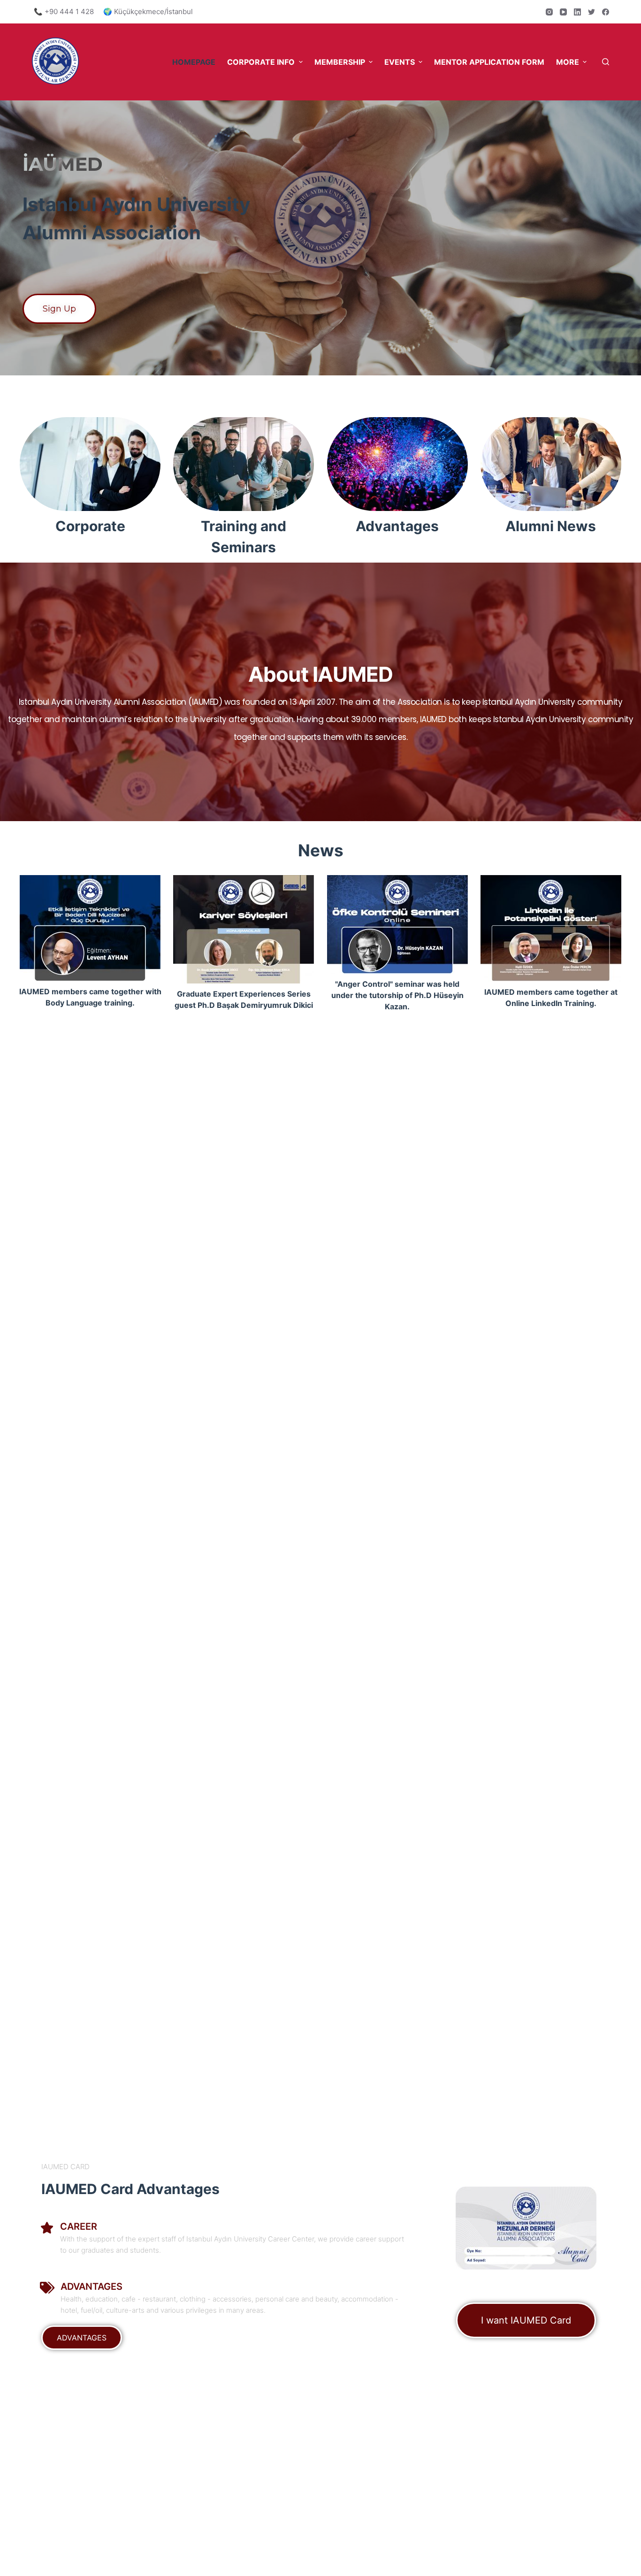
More (568, 62)
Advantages (397, 526)
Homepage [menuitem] (194, 62)
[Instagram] (549, 12)
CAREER (79, 2226)
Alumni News (551, 526)
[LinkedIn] (577, 12)
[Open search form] (606, 62)
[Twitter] (591, 12)
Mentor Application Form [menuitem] (489, 62)
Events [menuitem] (400, 62)
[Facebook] (606, 12)
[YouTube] (563, 12)
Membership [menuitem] (340, 62)
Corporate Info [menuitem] (261, 62)
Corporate (90, 526)
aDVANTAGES (92, 2286)
